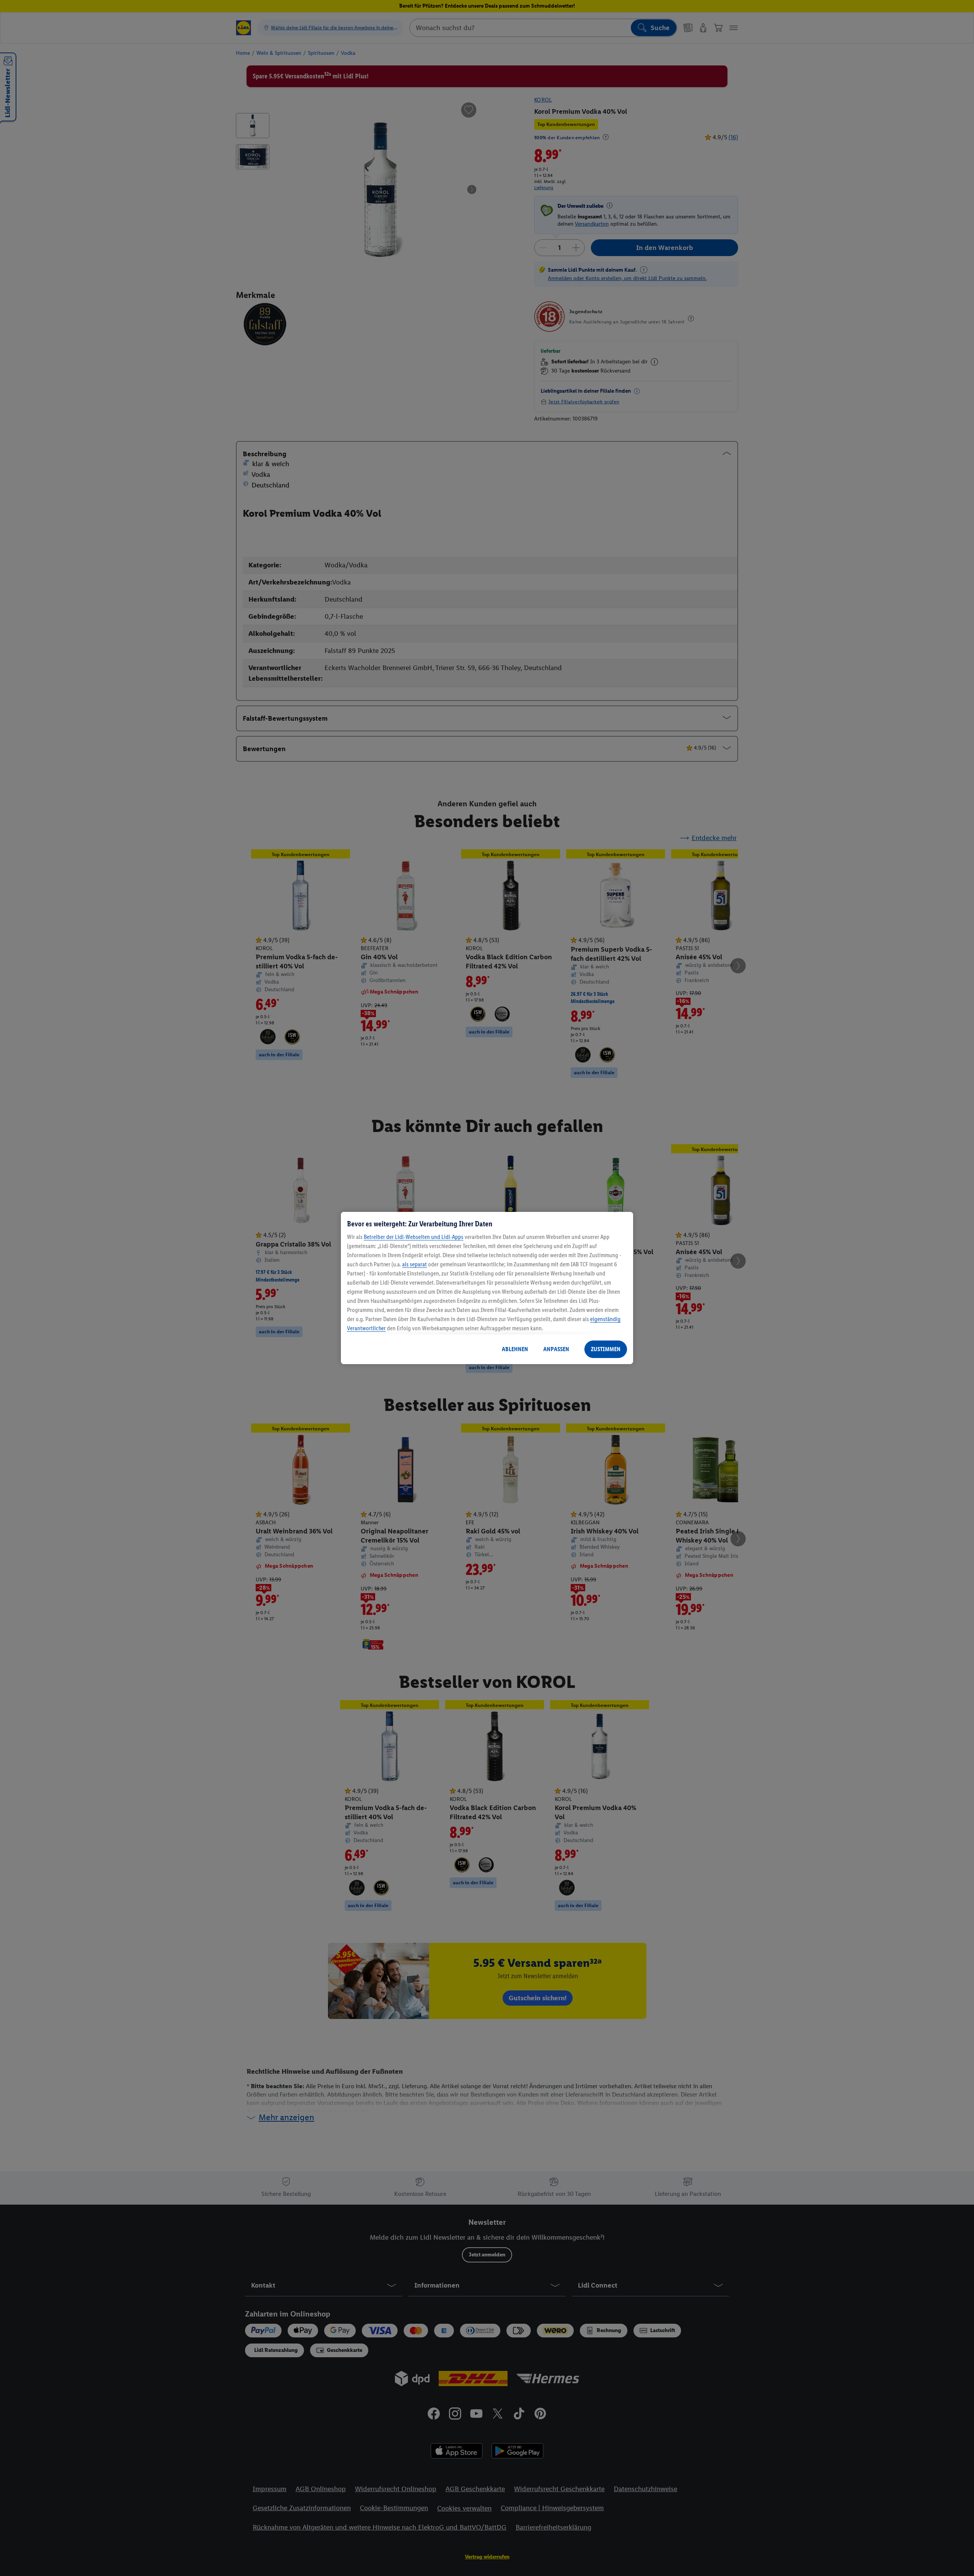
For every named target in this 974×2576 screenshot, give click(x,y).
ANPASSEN (556, 1349)
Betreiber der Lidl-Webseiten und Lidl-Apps (414, 1237)
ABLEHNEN (515, 1349)
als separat (415, 1264)
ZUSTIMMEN (606, 1349)
